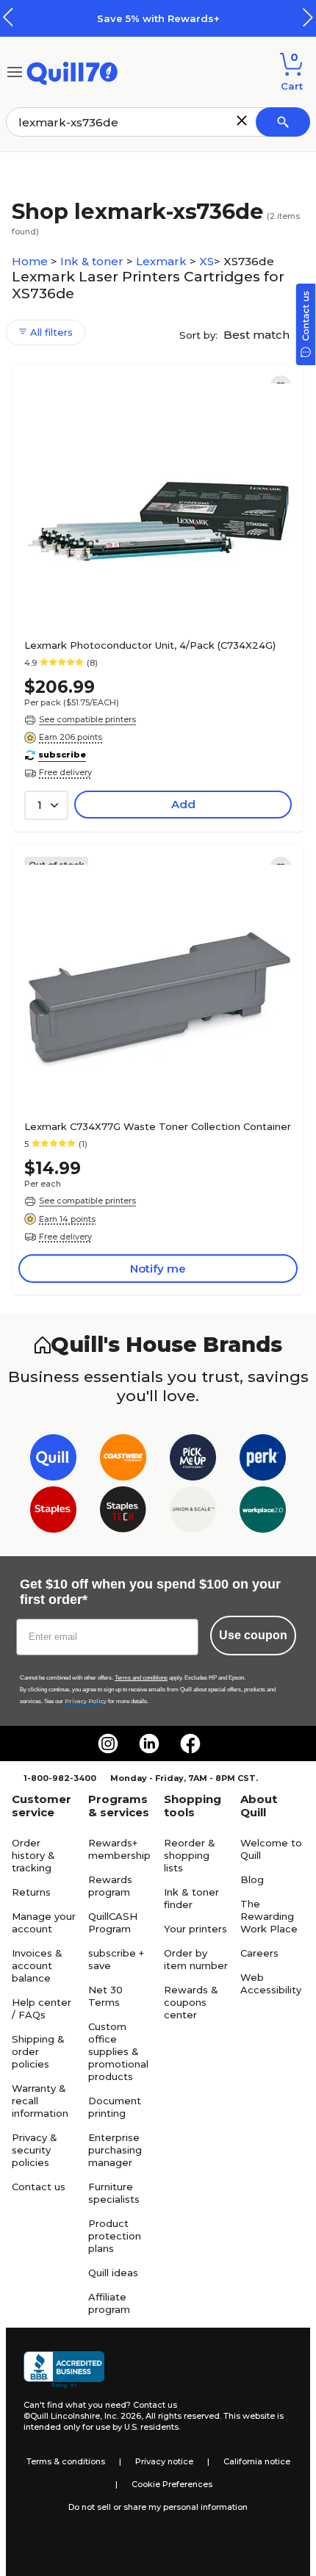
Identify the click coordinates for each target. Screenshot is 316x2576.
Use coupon (253, 1635)
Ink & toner (93, 261)
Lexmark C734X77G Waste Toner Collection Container (158, 1126)
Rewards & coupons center (191, 2002)
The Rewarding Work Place (269, 1916)
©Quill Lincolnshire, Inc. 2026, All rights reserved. (122, 2416)
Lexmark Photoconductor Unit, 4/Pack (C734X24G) (150, 645)
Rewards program (110, 1886)
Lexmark (163, 261)
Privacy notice (164, 2461)
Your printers (195, 1929)
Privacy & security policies (35, 2150)
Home (31, 261)
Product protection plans (115, 2236)
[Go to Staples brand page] (53, 1512)
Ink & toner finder (191, 1898)
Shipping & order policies (38, 2051)
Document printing (115, 2107)
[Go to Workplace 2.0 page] (263, 1512)
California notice (257, 2461)
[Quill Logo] (72, 71)
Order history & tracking (33, 1855)
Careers (259, 1953)
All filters (50, 332)
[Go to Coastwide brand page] (123, 1460)
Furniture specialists (114, 2193)
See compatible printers (87, 719)
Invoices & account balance (37, 1965)
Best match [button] (258, 335)
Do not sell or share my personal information (158, 2507)
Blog (252, 1879)
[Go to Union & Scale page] (193, 1512)
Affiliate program (109, 2303)
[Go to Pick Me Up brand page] (193, 1460)
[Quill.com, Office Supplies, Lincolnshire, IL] (64, 2370)
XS (207, 261)
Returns (31, 1892)
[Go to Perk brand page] (263, 1460)
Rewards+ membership (119, 1849)
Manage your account (44, 1922)
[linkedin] (149, 1744)
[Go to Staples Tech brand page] (123, 1512)
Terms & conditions (66, 2461)
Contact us (39, 2187)
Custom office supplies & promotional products (118, 2051)
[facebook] (190, 1744)
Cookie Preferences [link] (172, 2484)
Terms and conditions (141, 1678)
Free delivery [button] (65, 772)
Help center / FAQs (42, 2008)
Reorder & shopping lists (190, 1855)
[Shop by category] (15, 71)
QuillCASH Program (113, 1922)
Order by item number (196, 1959)
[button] (308, 17)
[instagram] (108, 1744)
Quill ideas (113, 2273)
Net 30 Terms (105, 1996)
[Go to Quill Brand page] (53, 1460)
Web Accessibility (271, 1983)
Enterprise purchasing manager (115, 2150)
